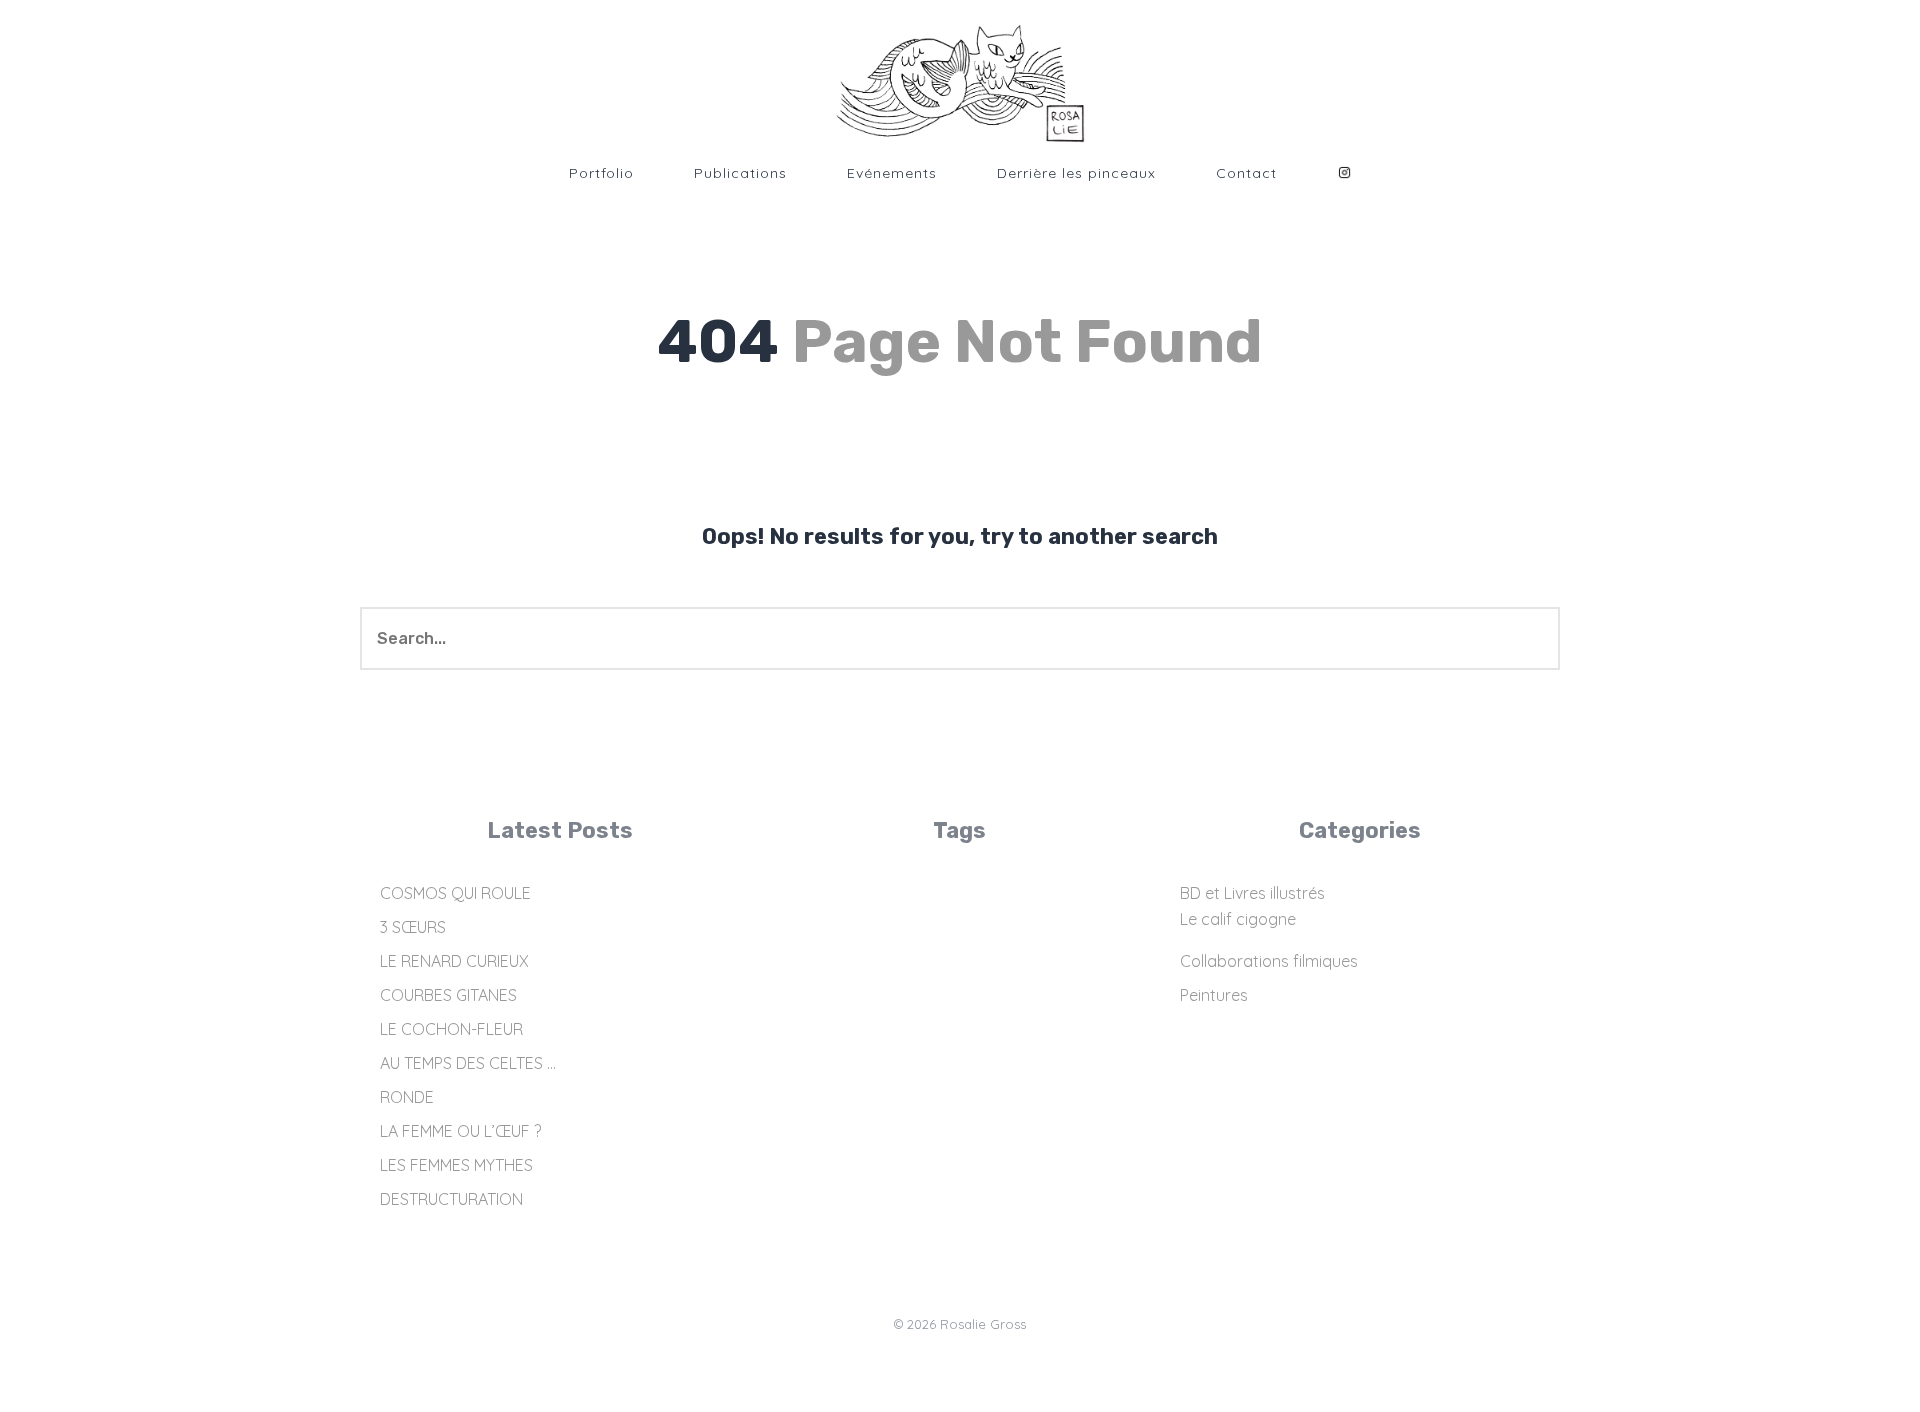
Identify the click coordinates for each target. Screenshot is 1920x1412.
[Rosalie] (960, 84)
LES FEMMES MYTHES (456, 1165)
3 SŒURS (413, 927)
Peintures (1214, 995)
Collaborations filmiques (1269, 961)
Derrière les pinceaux (1076, 173)
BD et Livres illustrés (1252, 893)
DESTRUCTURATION (451, 1199)
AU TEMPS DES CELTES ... (468, 1063)
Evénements (892, 173)
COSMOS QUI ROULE (455, 893)
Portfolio (601, 173)
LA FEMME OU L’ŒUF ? (460, 1131)
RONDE (407, 1097)
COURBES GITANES (448, 995)
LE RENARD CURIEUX (454, 961)
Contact (1246, 173)
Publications (740, 173)
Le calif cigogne (1238, 919)
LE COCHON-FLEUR (451, 1029)
